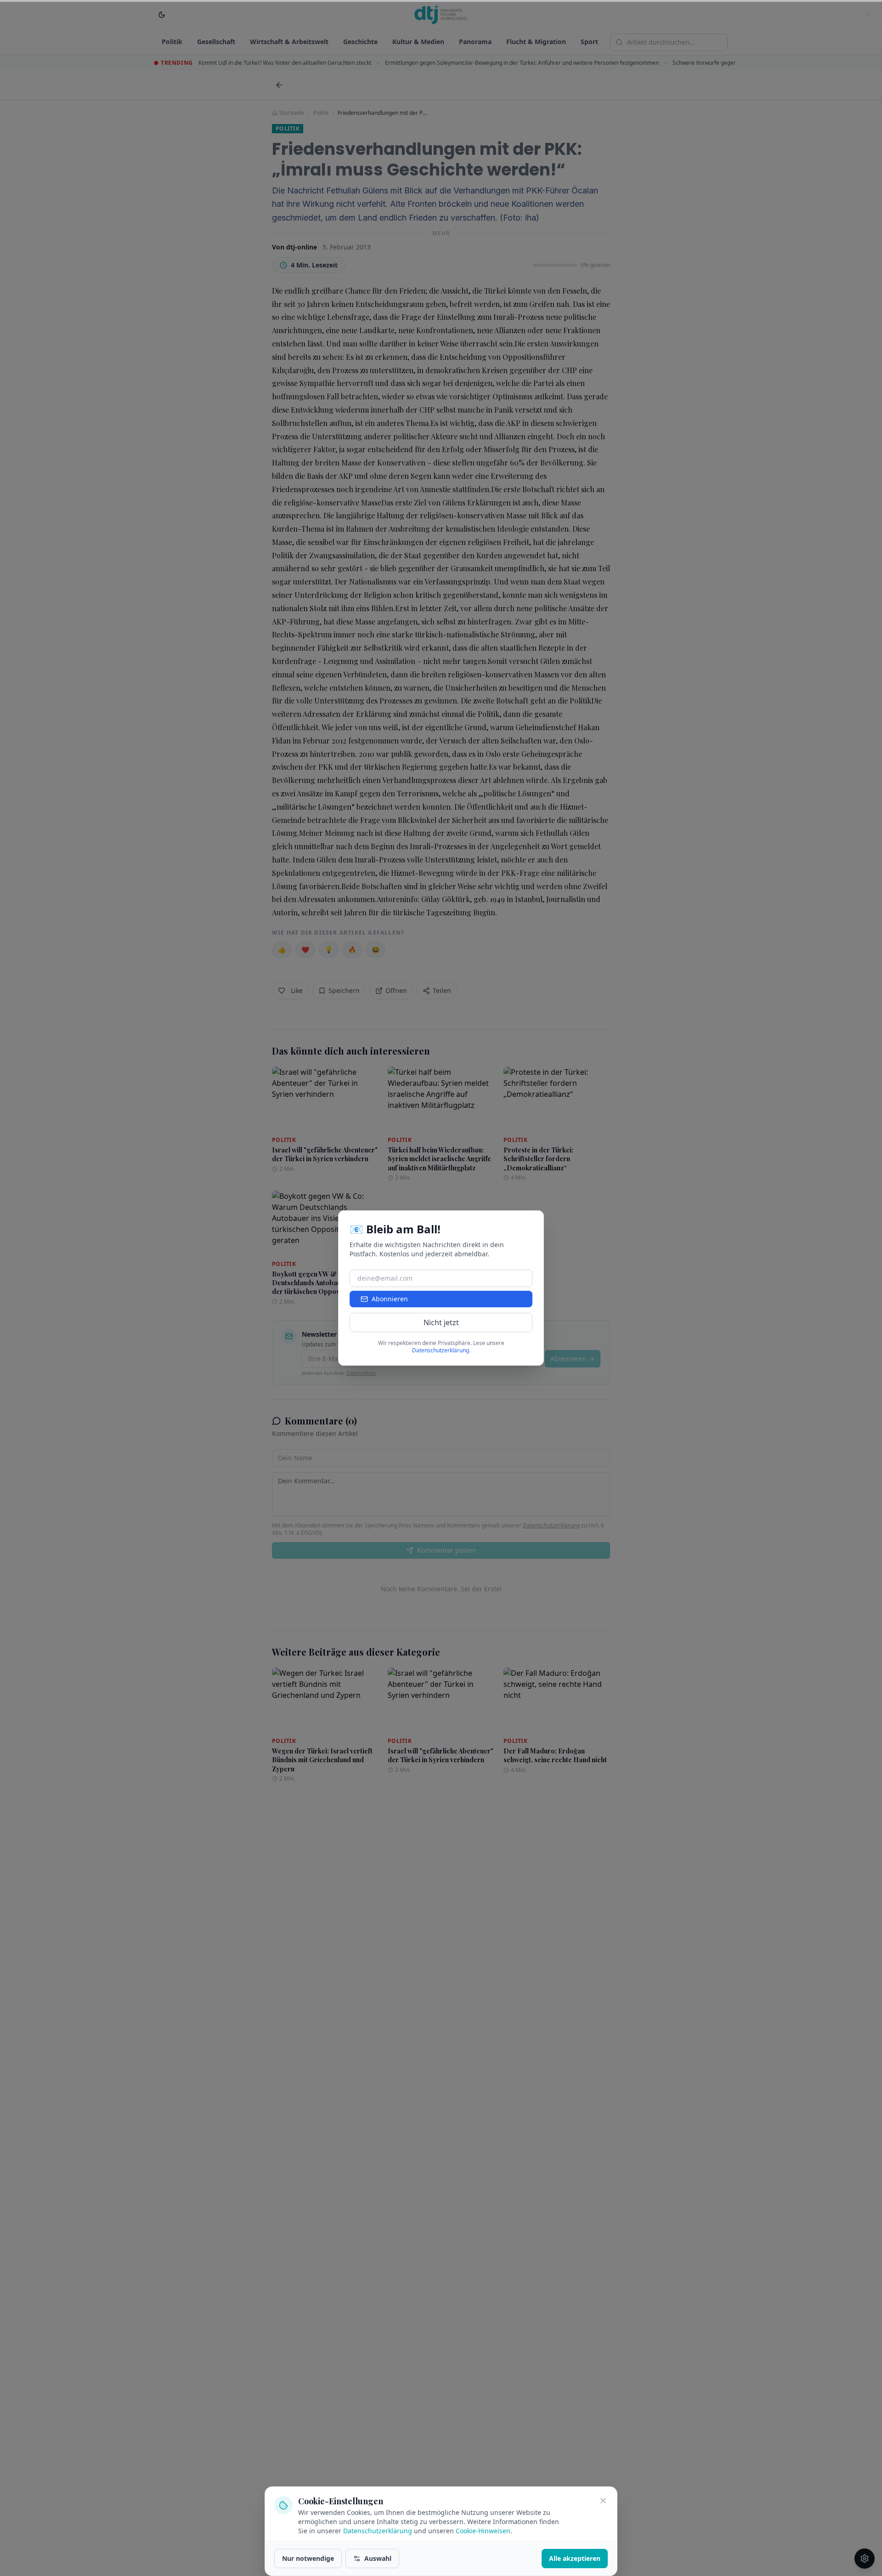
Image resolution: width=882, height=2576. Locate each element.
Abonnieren (390, 1299)
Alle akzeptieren (575, 2558)
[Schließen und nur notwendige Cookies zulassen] (603, 2501)
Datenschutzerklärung (378, 2531)
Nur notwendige (308, 2558)
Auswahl (378, 2558)
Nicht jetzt (441, 1322)
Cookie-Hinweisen (483, 2531)
